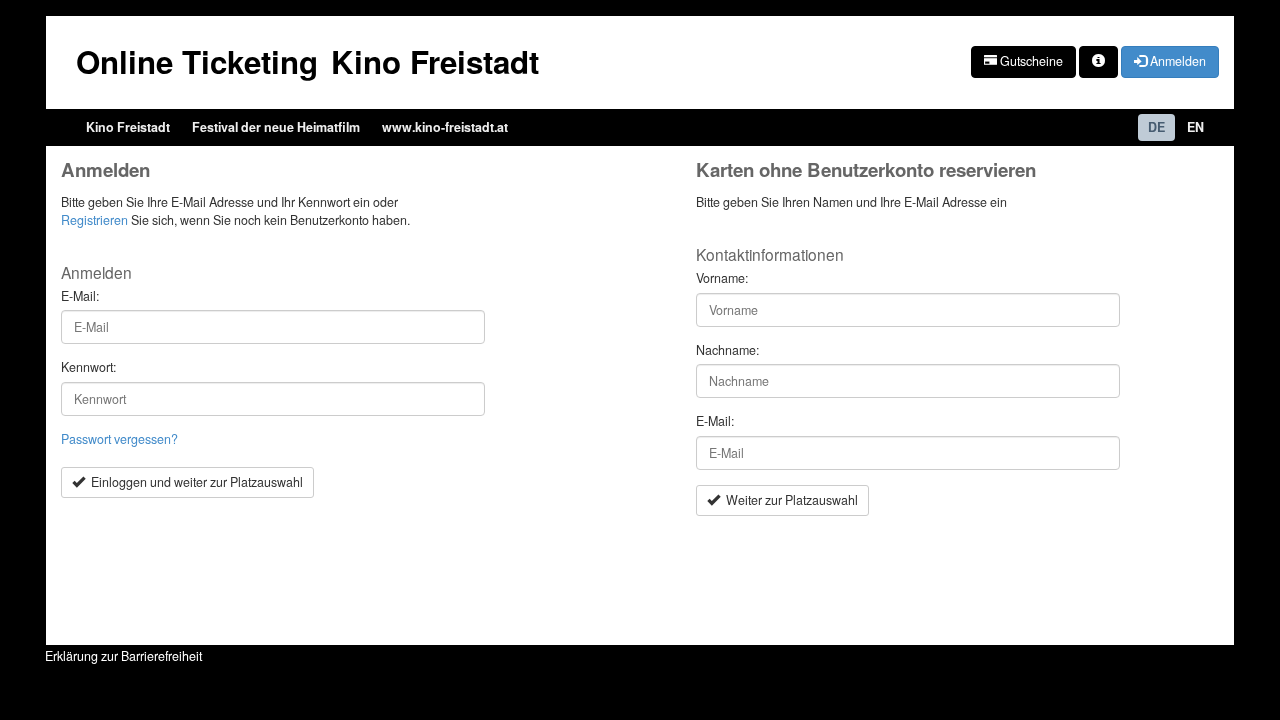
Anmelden (1176, 61)
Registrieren (94, 220)
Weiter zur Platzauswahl (789, 500)
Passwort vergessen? (119, 439)
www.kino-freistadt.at (445, 127)
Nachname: (727, 350)
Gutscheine (1030, 61)
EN (1195, 127)
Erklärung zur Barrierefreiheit (123, 656)
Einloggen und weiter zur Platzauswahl (194, 482)
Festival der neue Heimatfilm (276, 127)
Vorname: (722, 278)
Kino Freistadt (128, 127)
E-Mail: (80, 296)
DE (1156, 127)
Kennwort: (88, 367)
